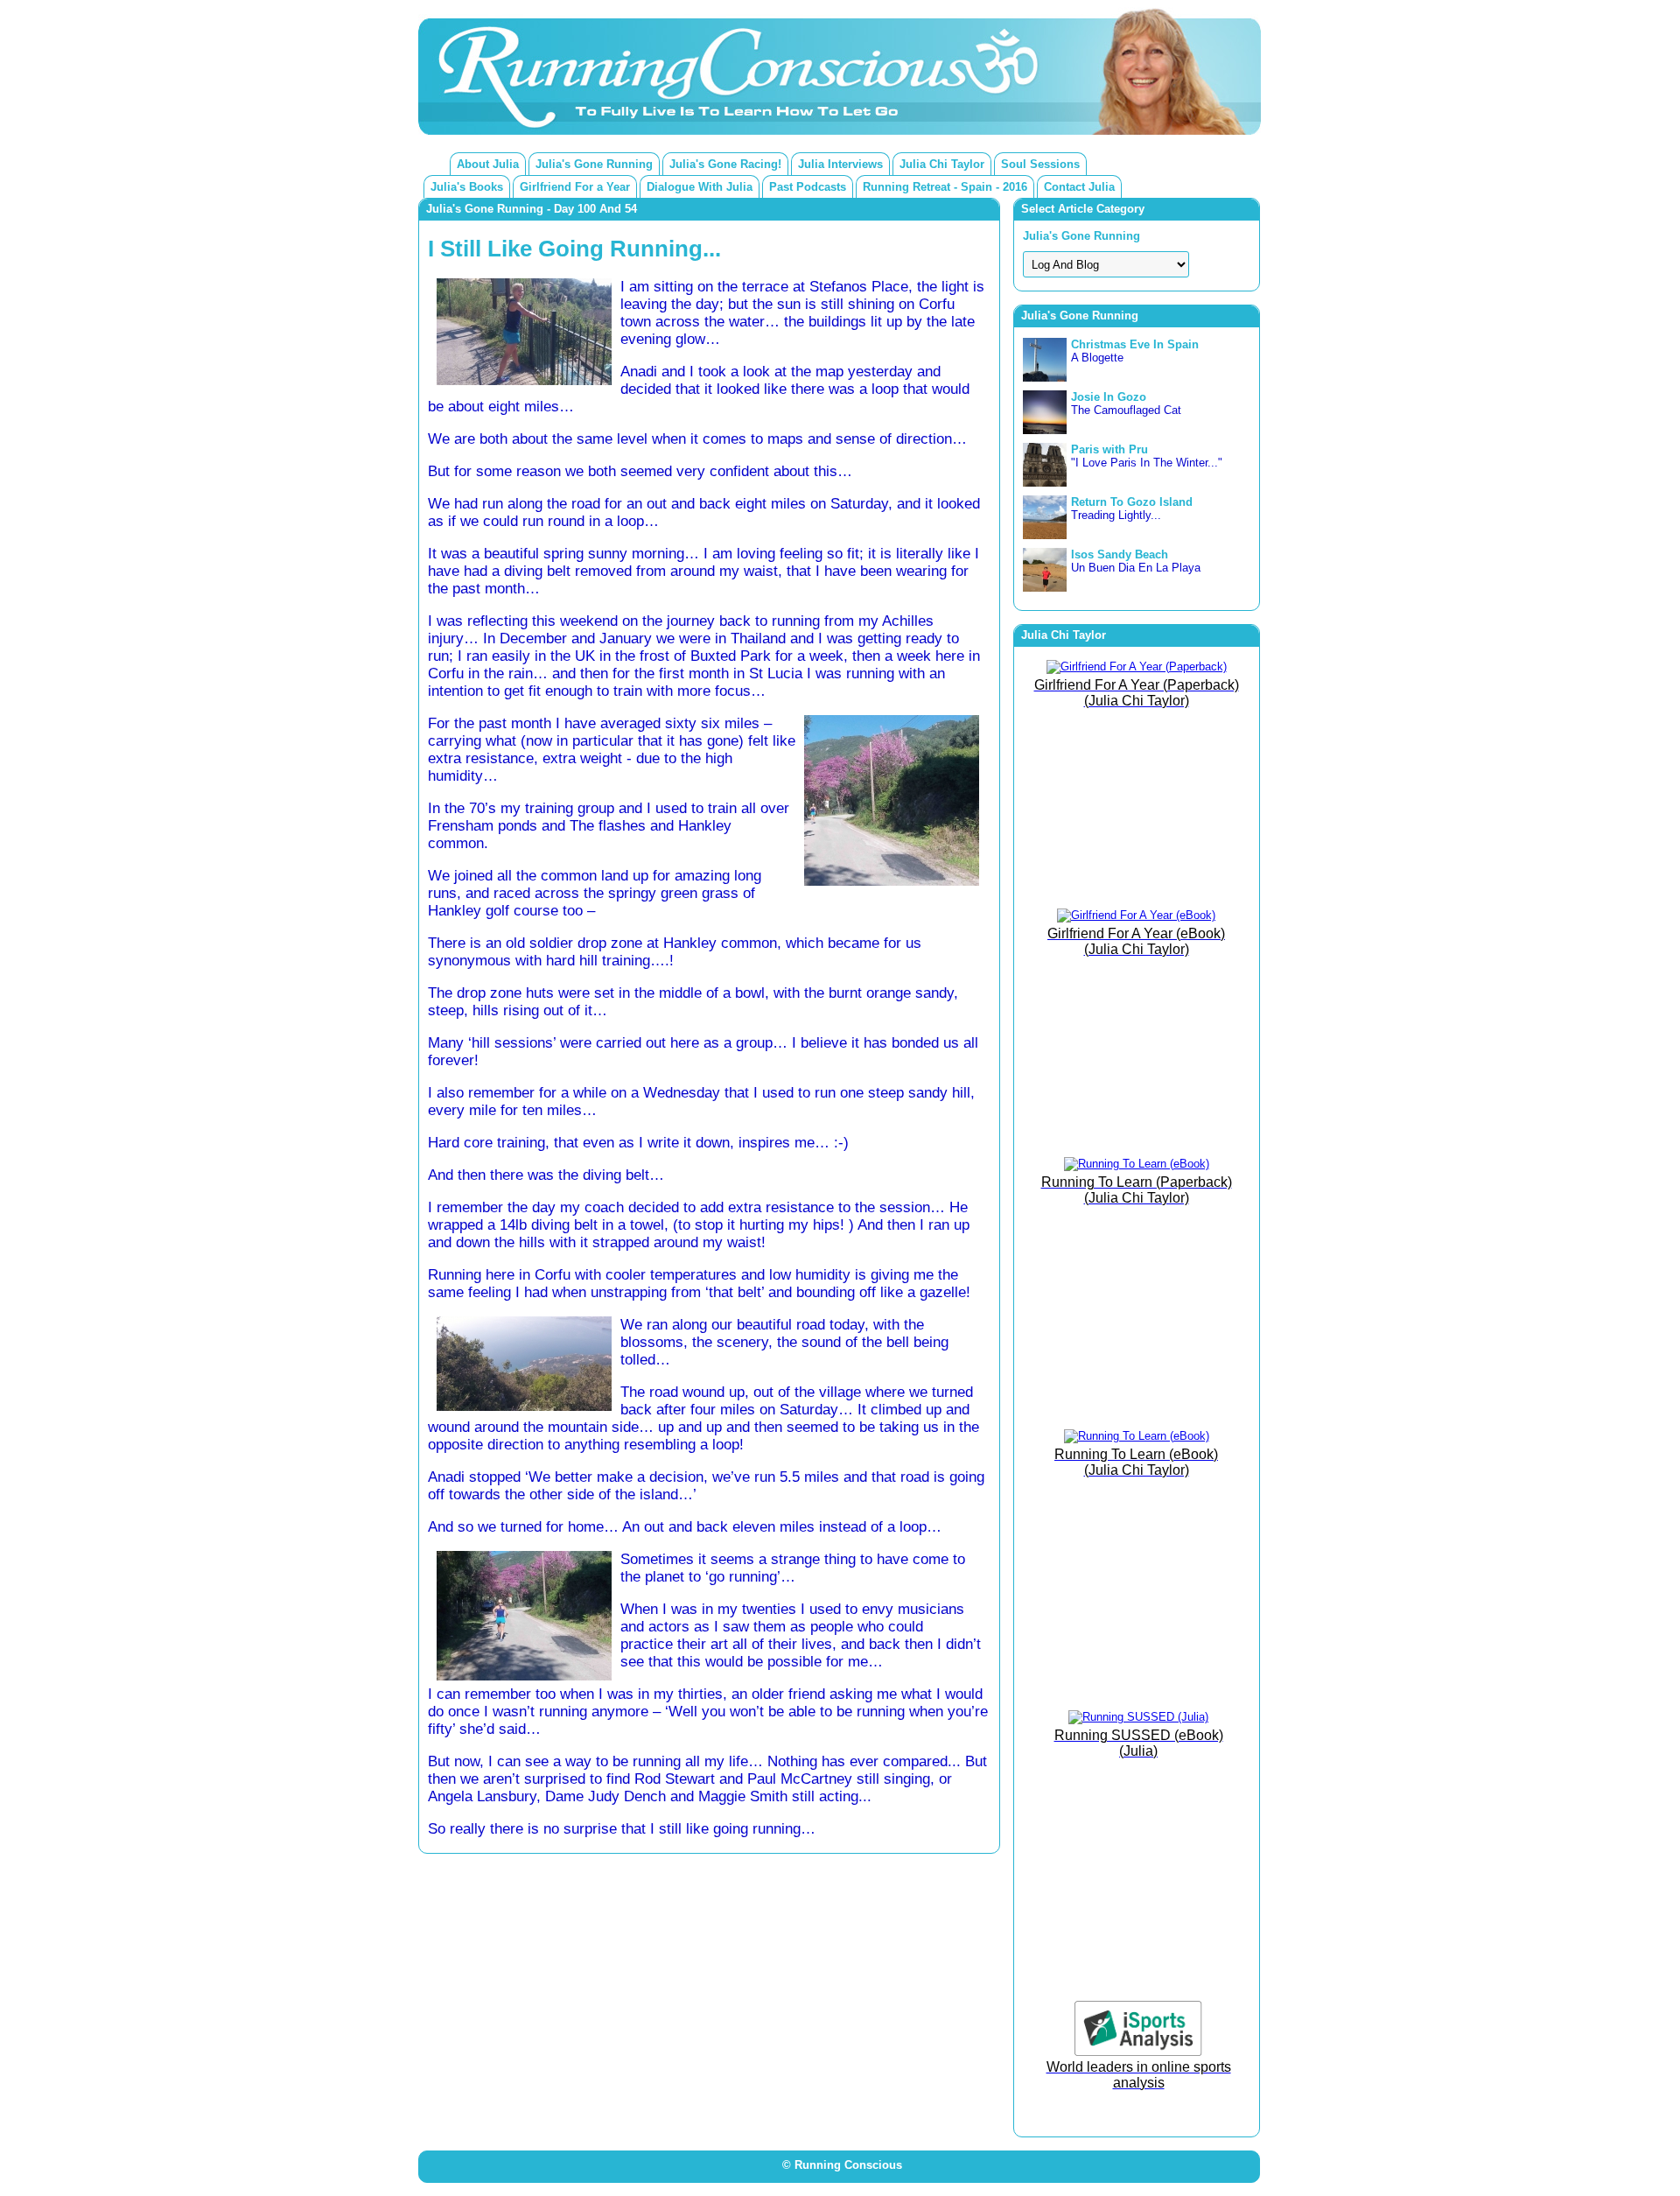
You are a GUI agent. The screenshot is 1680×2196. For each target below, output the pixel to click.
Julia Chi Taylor (942, 164)
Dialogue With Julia (700, 187)
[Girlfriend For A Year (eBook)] (1136, 915)
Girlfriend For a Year (575, 187)
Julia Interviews (840, 164)
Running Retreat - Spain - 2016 (945, 187)
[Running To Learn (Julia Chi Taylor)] (1137, 1164)
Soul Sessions (1040, 164)
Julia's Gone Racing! (725, 164)
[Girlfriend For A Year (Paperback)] (1137, 667)
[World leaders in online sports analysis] (1138, 2052)
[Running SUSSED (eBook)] (1138, 1717)
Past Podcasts (808, 187)
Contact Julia (1079, 187)
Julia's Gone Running (594, 164)
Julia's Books (467, 187)
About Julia (488, 164)
